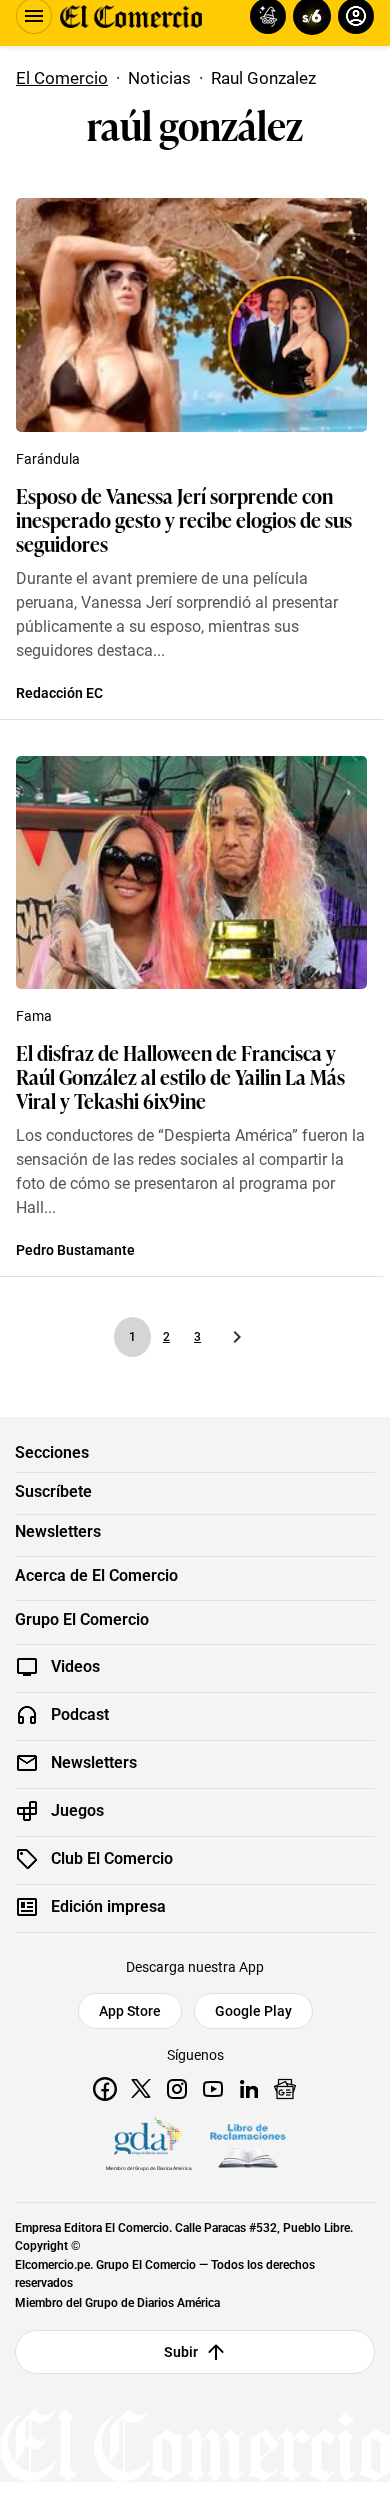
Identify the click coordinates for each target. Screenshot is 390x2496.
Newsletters (58, 1532)
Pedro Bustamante (75, 1250)
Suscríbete (53, 1492)
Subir (181, 2352)
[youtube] (213, 2089)
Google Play (253, 2011)
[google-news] (285, 2089)
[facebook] (105, 2089)
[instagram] (177, 2089)
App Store (130, 2011)
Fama (34, 1016)
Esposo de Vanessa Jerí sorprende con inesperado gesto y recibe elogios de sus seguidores (184, 519)
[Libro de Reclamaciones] (248, 2146)
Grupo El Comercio (82, 1620)
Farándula (48, 459)
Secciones (52, 1453)
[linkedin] (249, 2089)
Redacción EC (59, 693)
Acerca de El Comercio (96, 1576)
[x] (141, 2089)
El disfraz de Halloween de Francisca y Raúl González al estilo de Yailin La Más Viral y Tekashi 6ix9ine (180, 1076)
